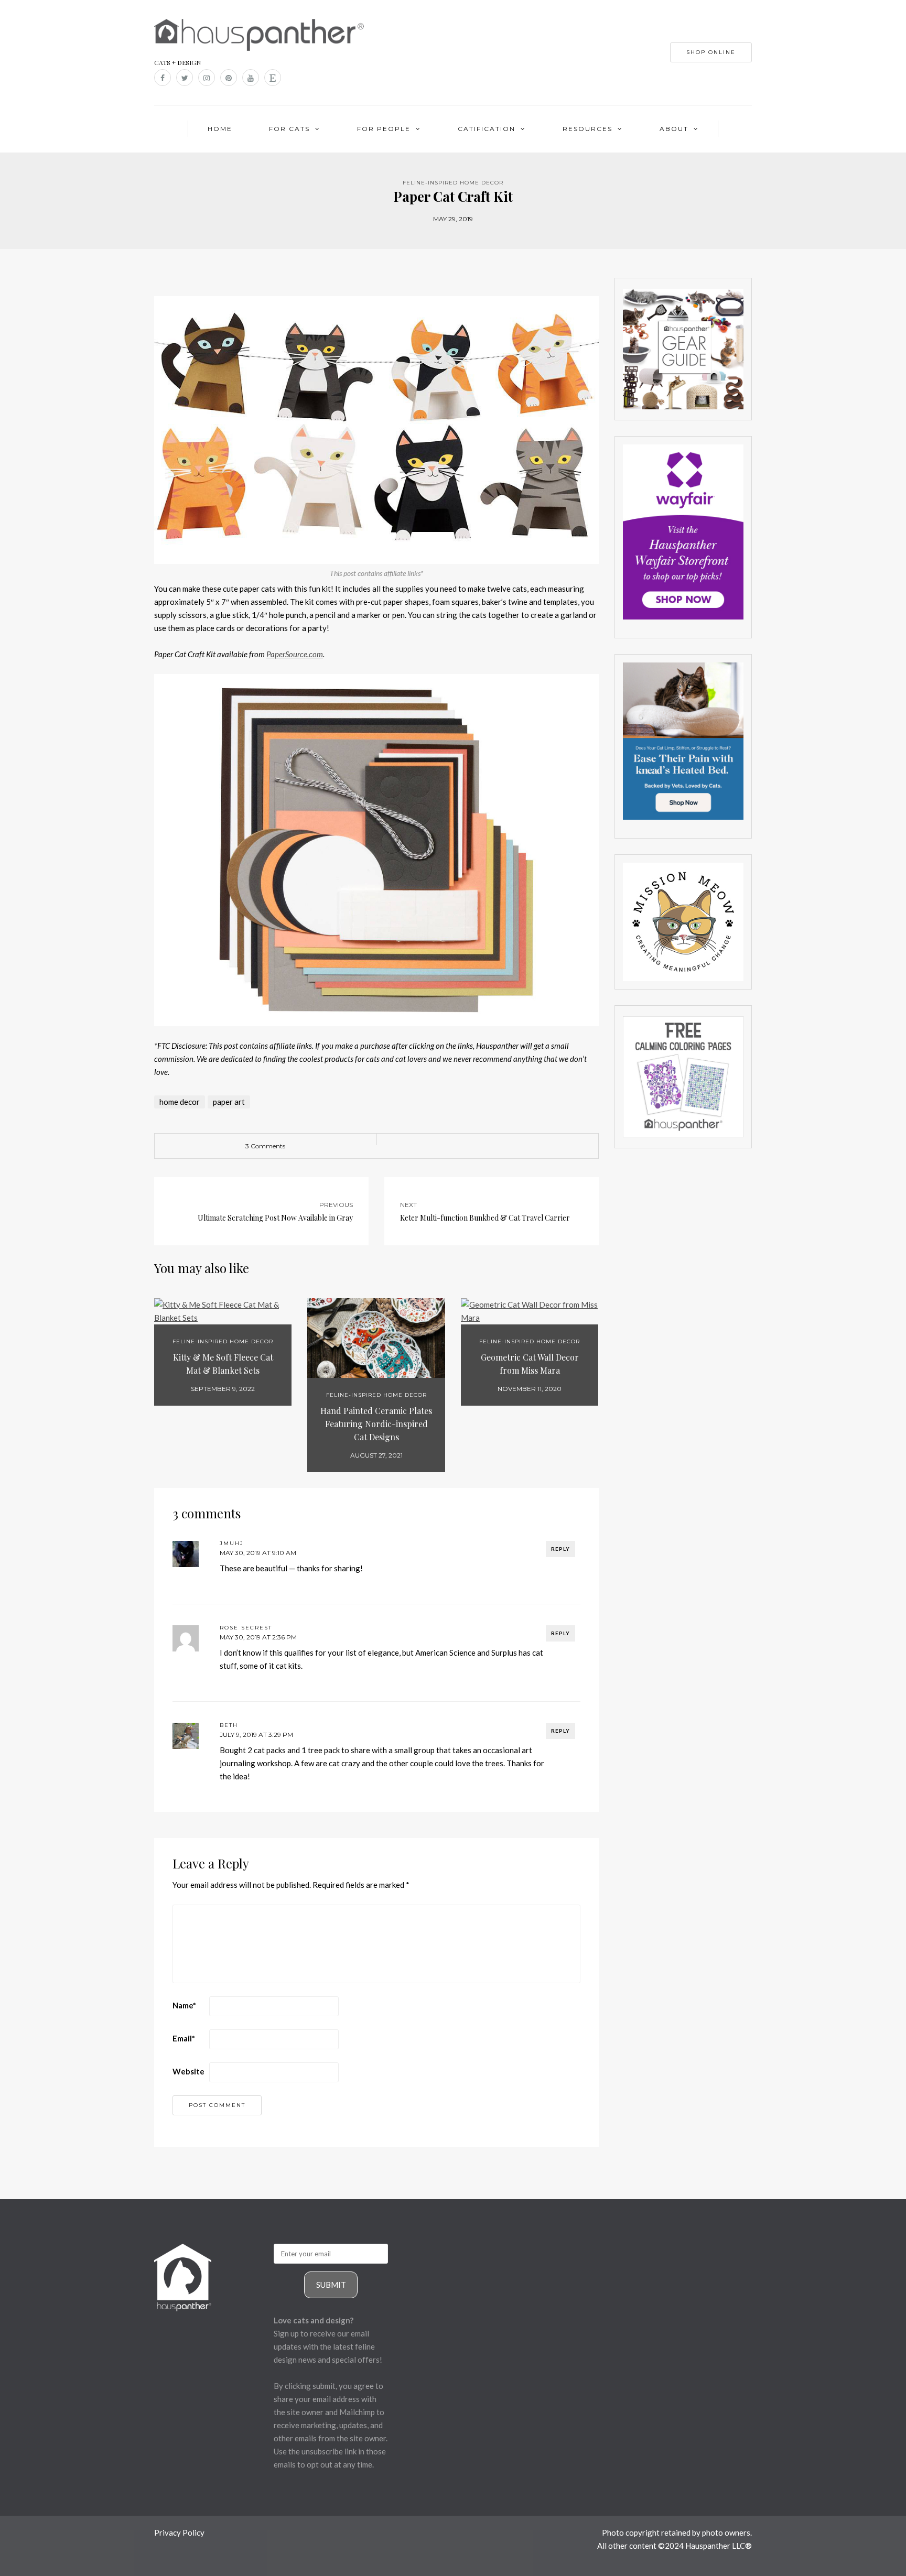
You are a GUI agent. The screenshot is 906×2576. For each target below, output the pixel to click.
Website (188, 2071)
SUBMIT (331, 2285)
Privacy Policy (179, 2532)
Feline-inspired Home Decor (453, 183)
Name (184, 2005)
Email (184, 2038)
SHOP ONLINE (711, 52)
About (674, 129)
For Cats (289, 129)
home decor (180, 1102)
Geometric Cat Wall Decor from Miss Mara (530, 1364)
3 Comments (265, 1146)
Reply (560, 1549)
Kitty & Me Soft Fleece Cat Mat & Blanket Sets (223, 1364)
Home (220, 129)
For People (384, 129)
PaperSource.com (295, 654)
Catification (487, 129)
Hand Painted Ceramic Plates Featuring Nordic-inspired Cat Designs (376, 1424)
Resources (587, 129)
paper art (229, 1102)
